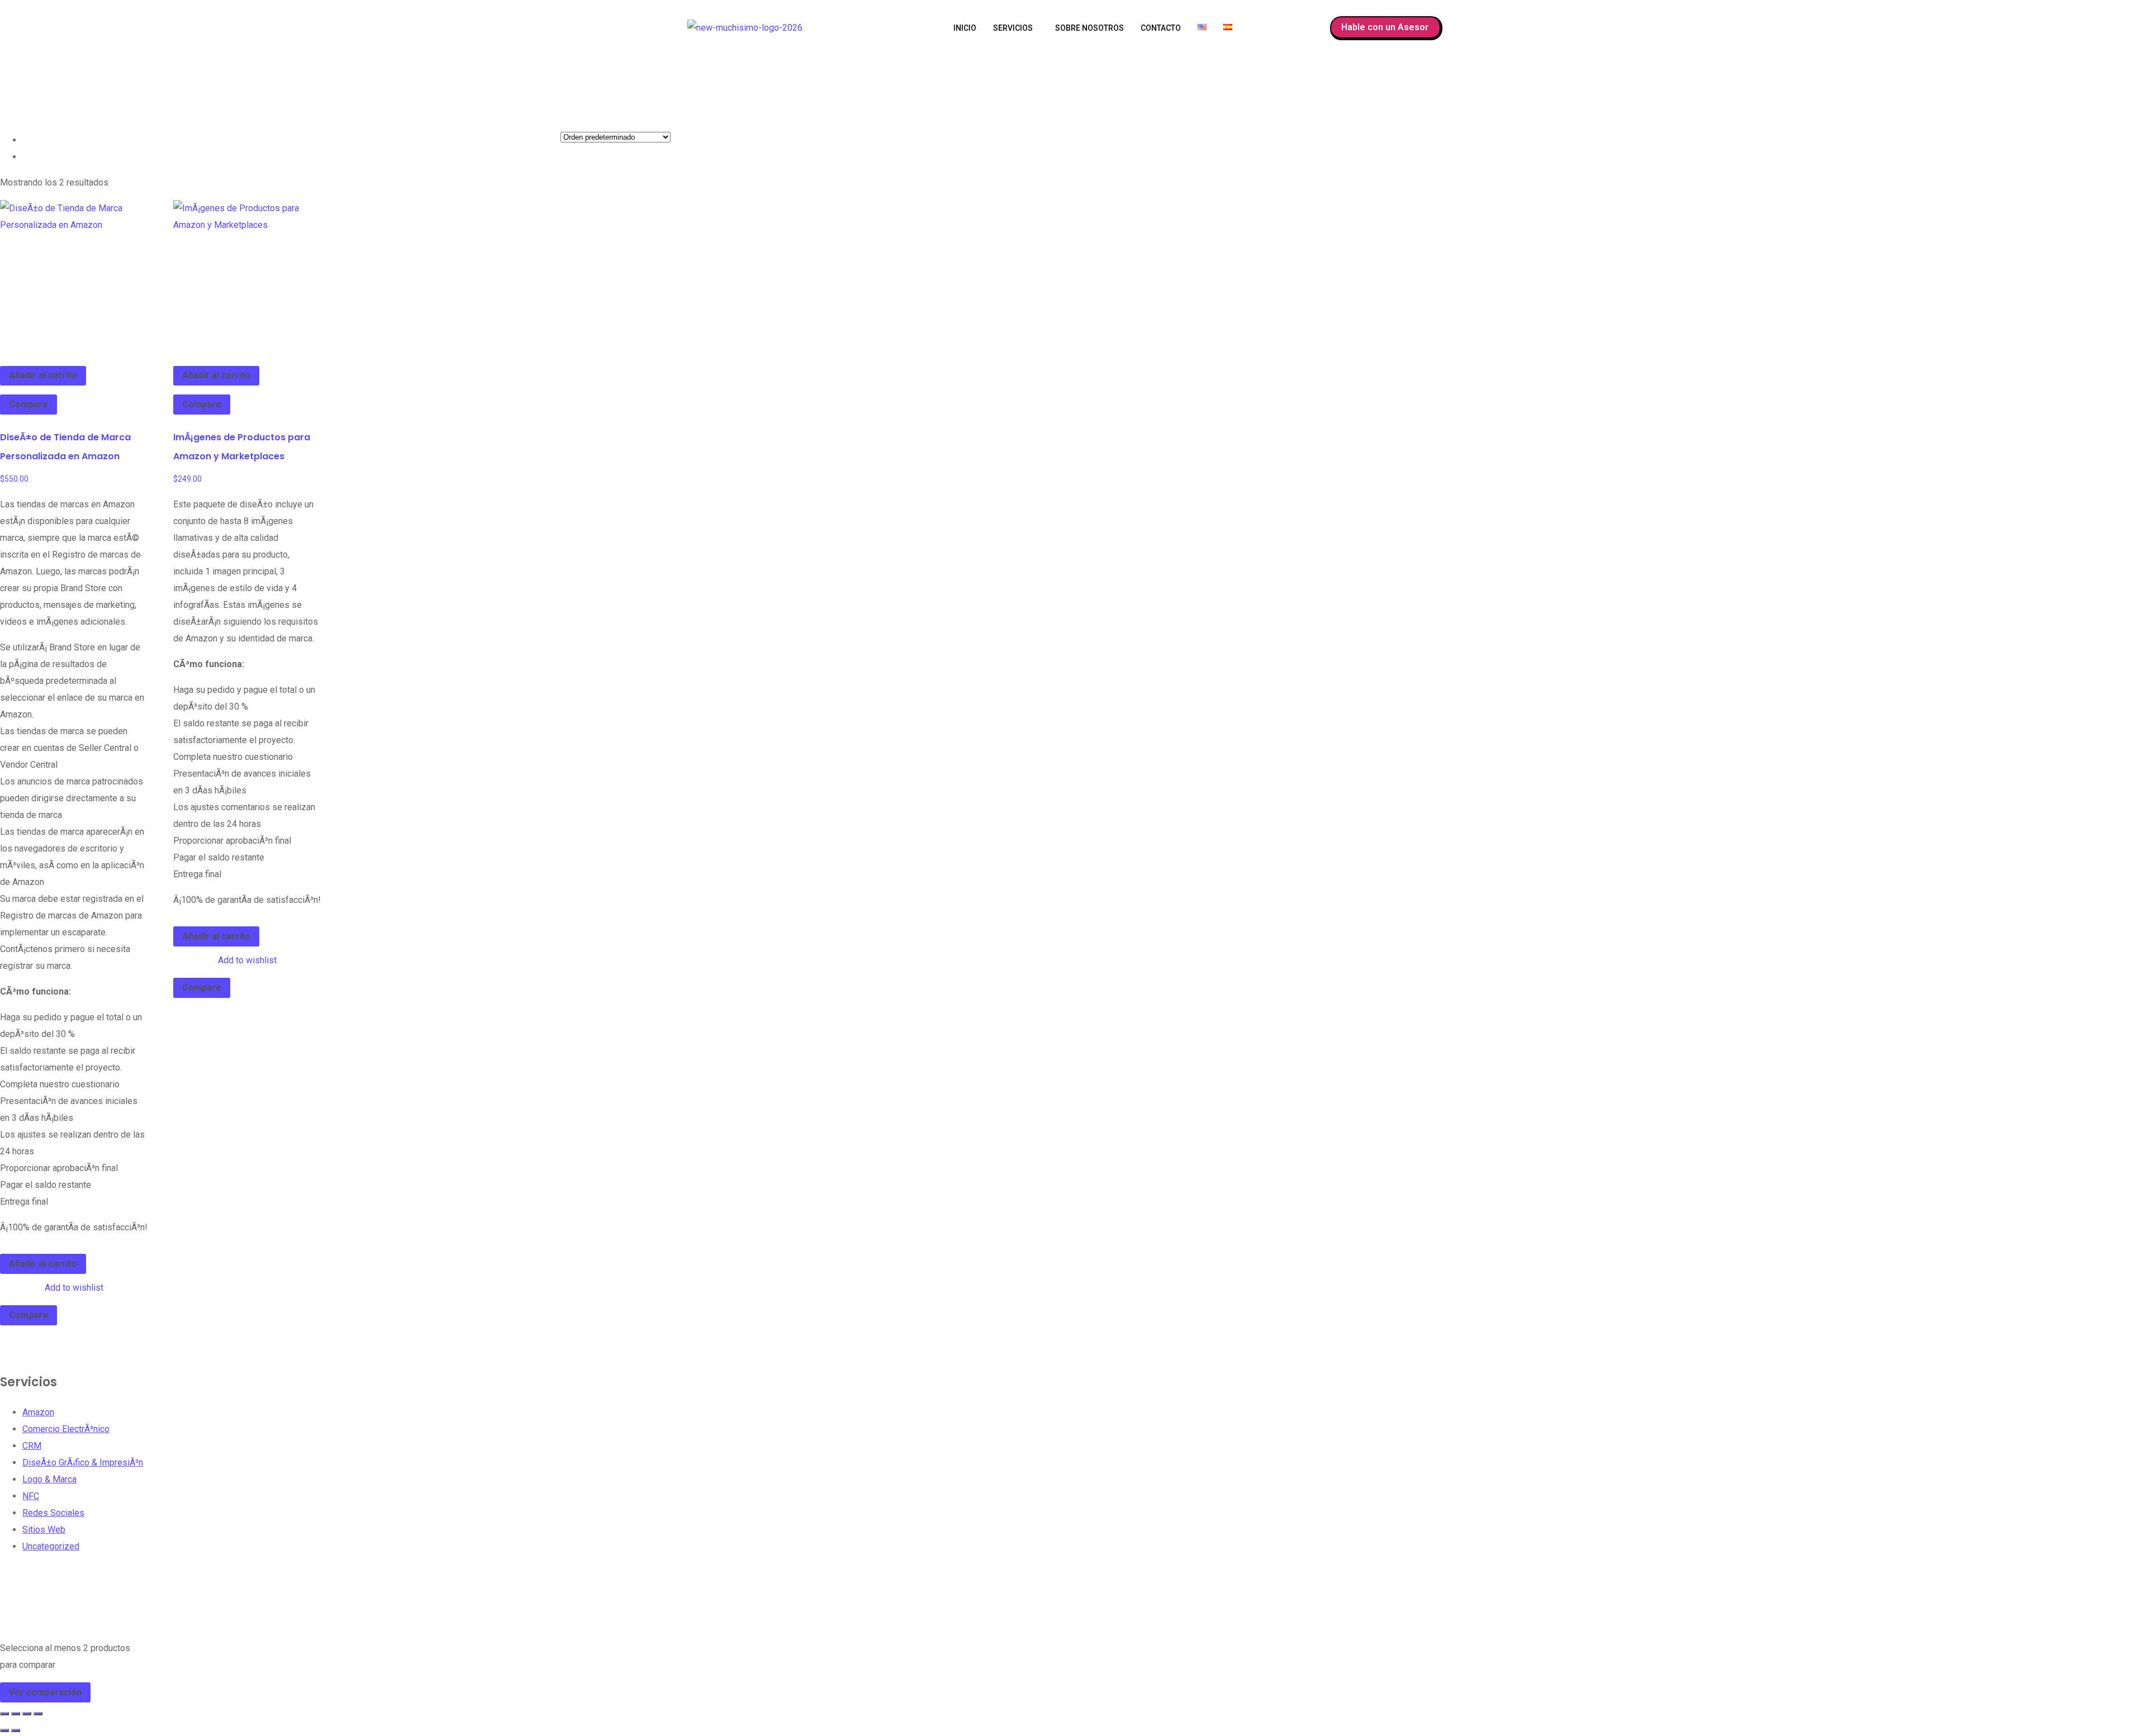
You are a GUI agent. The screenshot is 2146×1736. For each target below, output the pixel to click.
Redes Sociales (53, 1513)
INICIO (965, 28)
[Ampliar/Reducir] (4, 1714)
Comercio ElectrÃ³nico (66, 1429)
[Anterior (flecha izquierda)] (4, 1730)
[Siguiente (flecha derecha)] (16, 1730)
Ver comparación (45, 1692)
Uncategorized (51, 1546)
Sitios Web (44, 1530)
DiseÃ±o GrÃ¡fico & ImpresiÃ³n (83, 1462)
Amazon (38, 1412)
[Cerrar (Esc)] (38, 1714)
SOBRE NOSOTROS (1089, 28)
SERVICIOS (1013, 28)
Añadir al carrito (43, 375)
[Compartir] (27, 1714)
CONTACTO (1161, 28)
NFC (31, 1496)
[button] (1016, 28)
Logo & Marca (49, 1479)
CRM (32, 1446)
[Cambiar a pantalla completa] (16, 1714)
